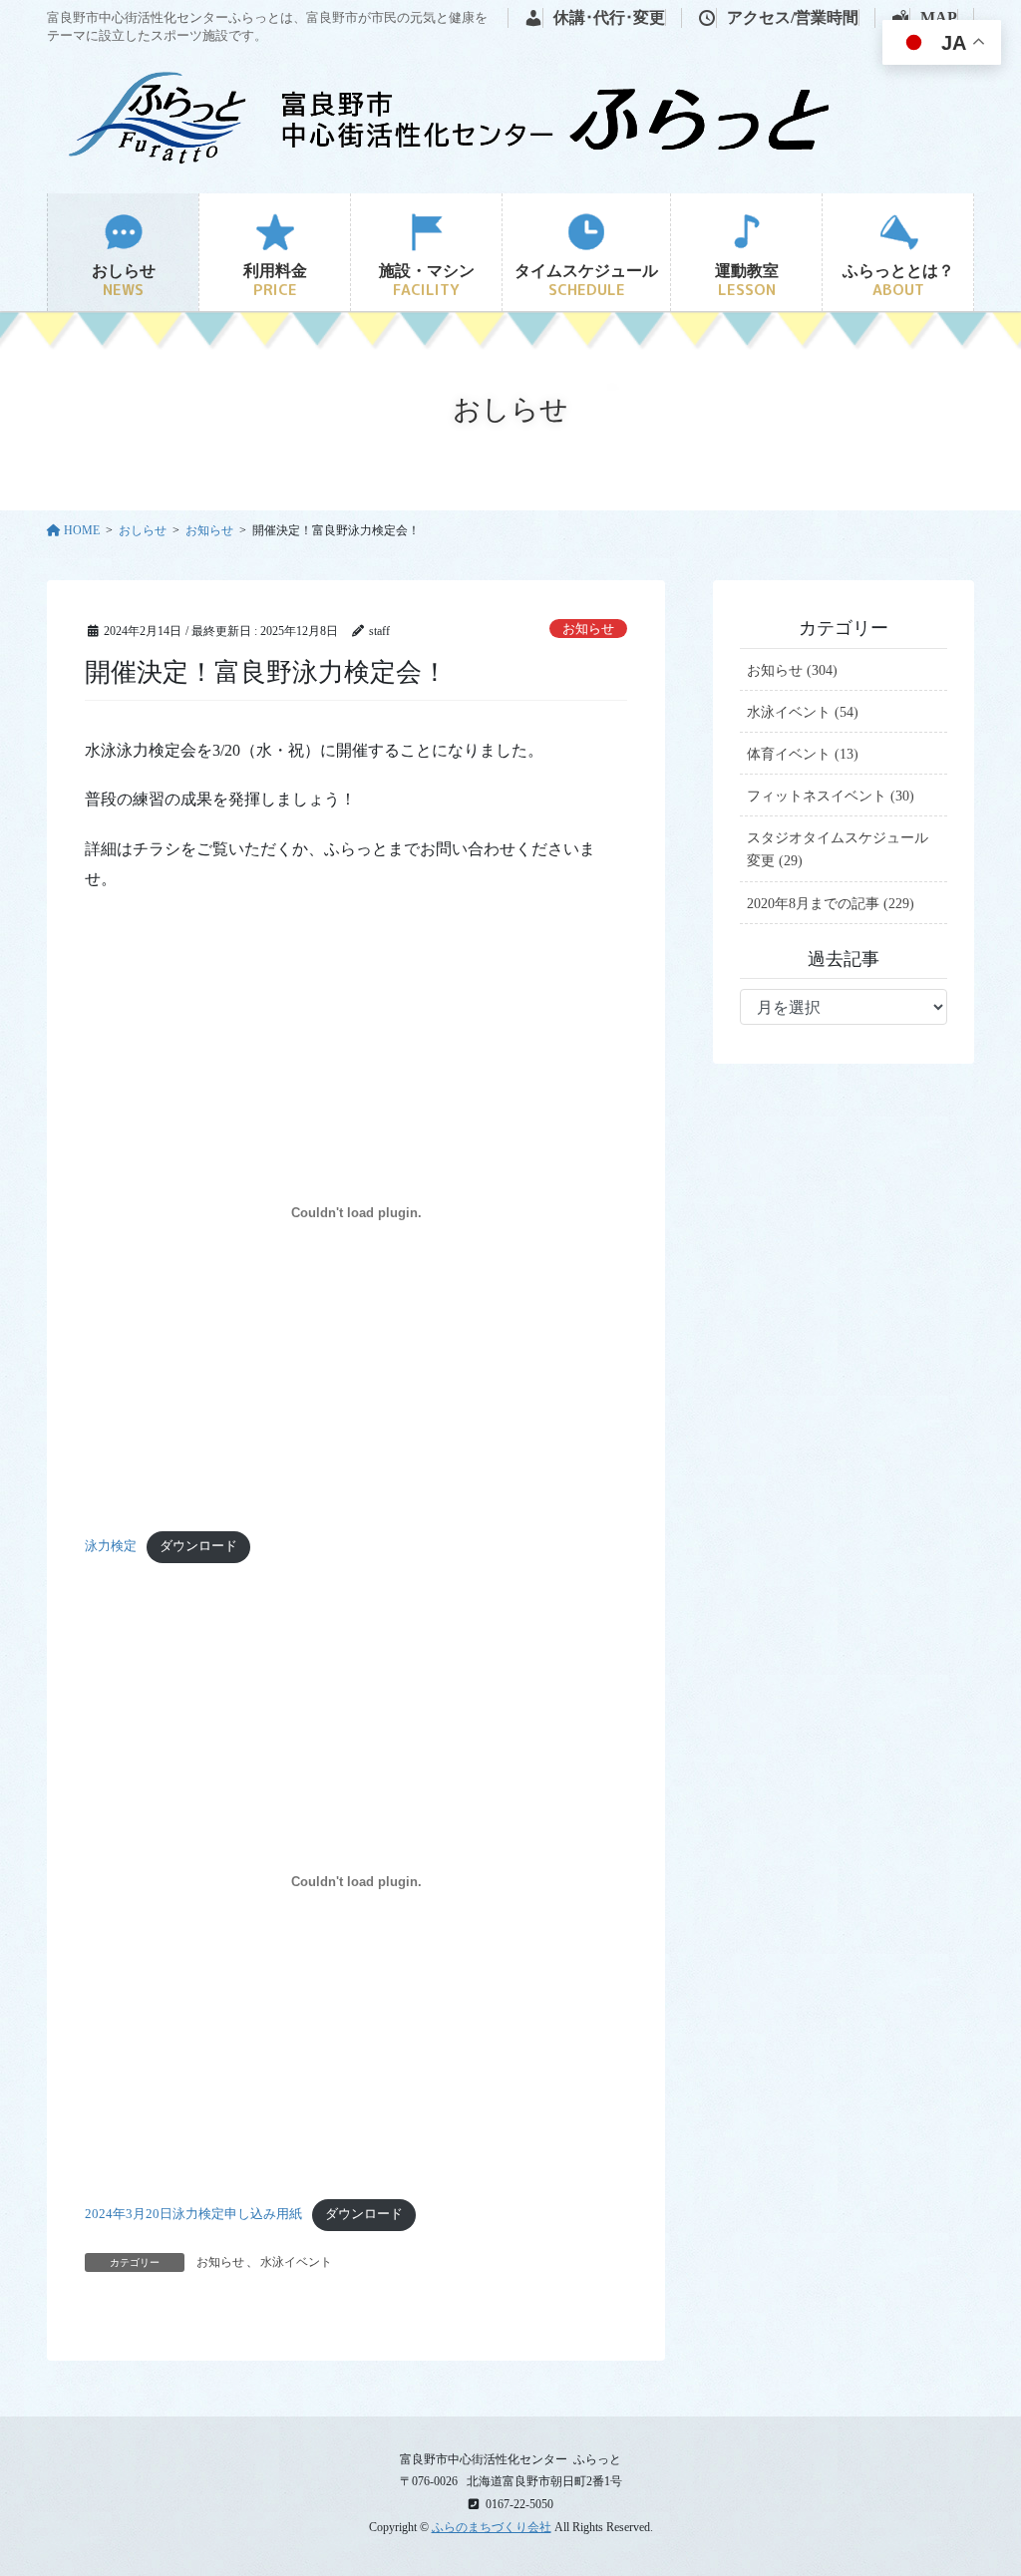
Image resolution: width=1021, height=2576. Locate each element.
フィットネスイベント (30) (831, 796)
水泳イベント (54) (803, 712)
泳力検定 (111, 1546)
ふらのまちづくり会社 (492, 2527)
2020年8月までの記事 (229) (831, 904)
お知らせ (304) (792, 670)
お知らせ (588, 629)
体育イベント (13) (803, 754)
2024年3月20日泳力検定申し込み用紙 (193, 2214)
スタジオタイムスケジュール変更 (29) (838, 849)
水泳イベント (296, 2262)
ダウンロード (198, 1546)
